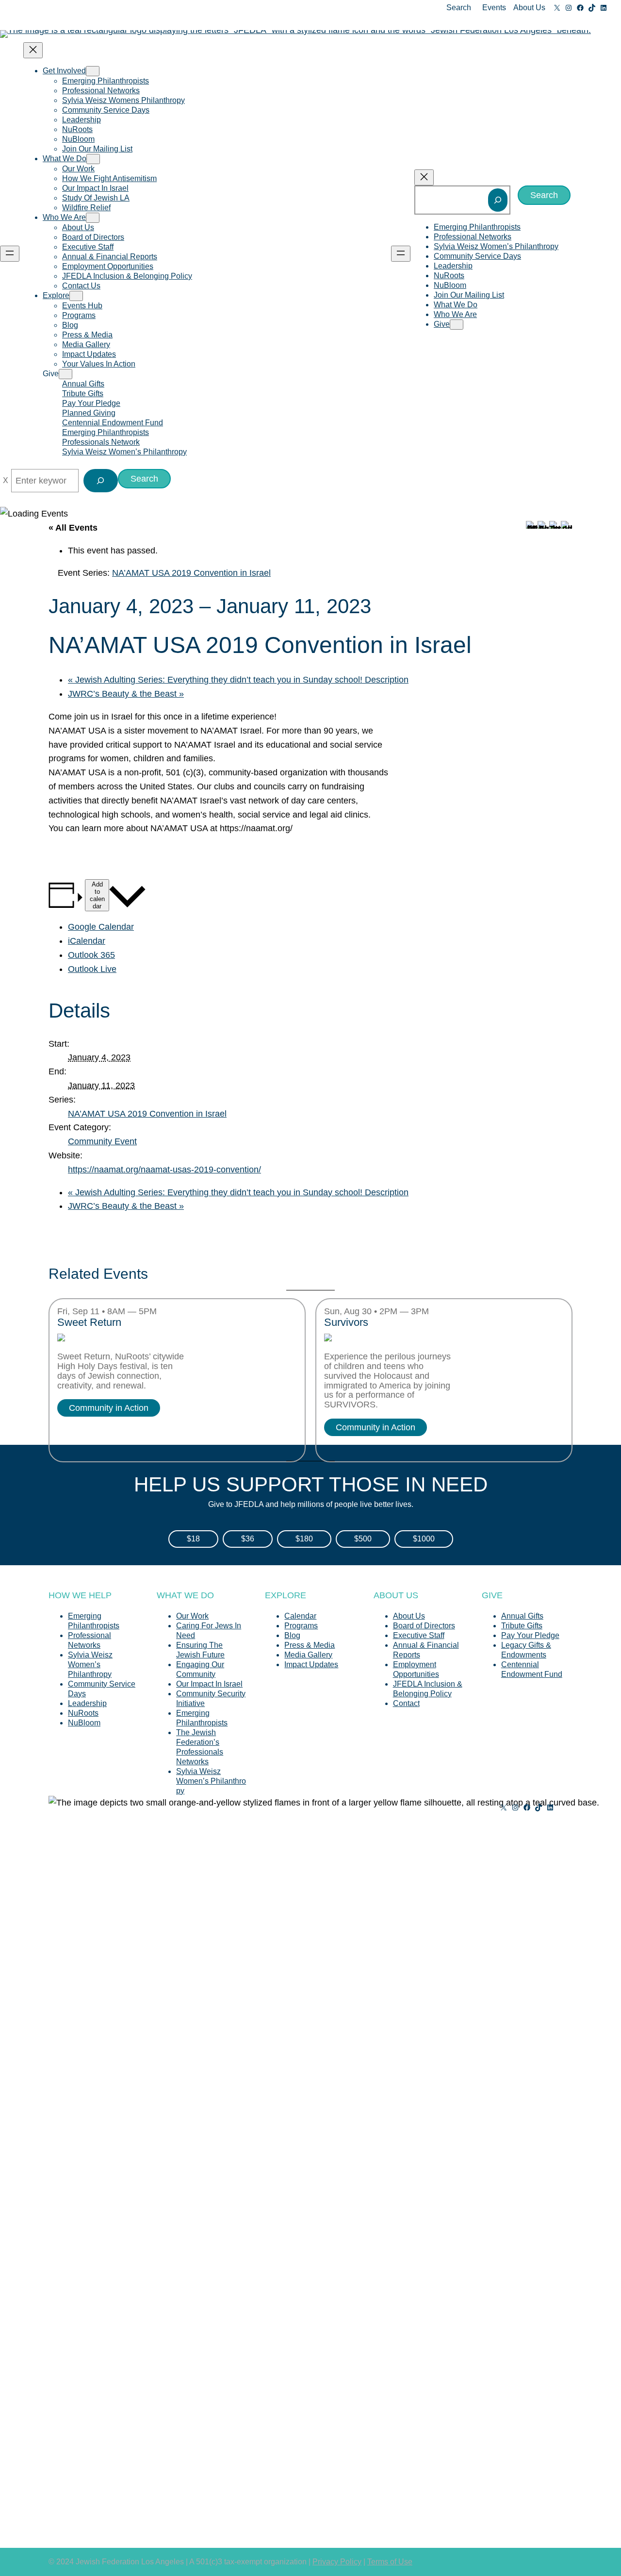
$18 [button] (193, 1539)
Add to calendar (97, 895)
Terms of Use (390, 2562)
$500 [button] (363, 1539)
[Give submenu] (65, 374)
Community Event (102, 1141)
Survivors (346, 1322)
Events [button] (494, 8)
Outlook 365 (91, 955)
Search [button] (459, 8)
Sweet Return (89, 1322)
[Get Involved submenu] (93, 71)
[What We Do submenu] (93, 159)
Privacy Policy (337, 2562)
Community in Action (109, 1408)
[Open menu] (10, 254)
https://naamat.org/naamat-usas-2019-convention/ (164, 1170)
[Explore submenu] (76, 296)
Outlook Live (92, 969)
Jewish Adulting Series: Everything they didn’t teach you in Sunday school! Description (238, 680)
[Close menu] (33, 50)
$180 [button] (304, 1539)
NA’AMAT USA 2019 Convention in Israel (147, 1114)
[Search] (498, 200)
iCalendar (87, 941)
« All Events (73, 528)
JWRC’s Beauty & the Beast (126, 694)
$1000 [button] (424, 1539)
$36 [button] (248, 1539)
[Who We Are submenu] (93, 218)
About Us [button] (529, 8)
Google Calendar (101, 927)
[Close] (6, 481)
